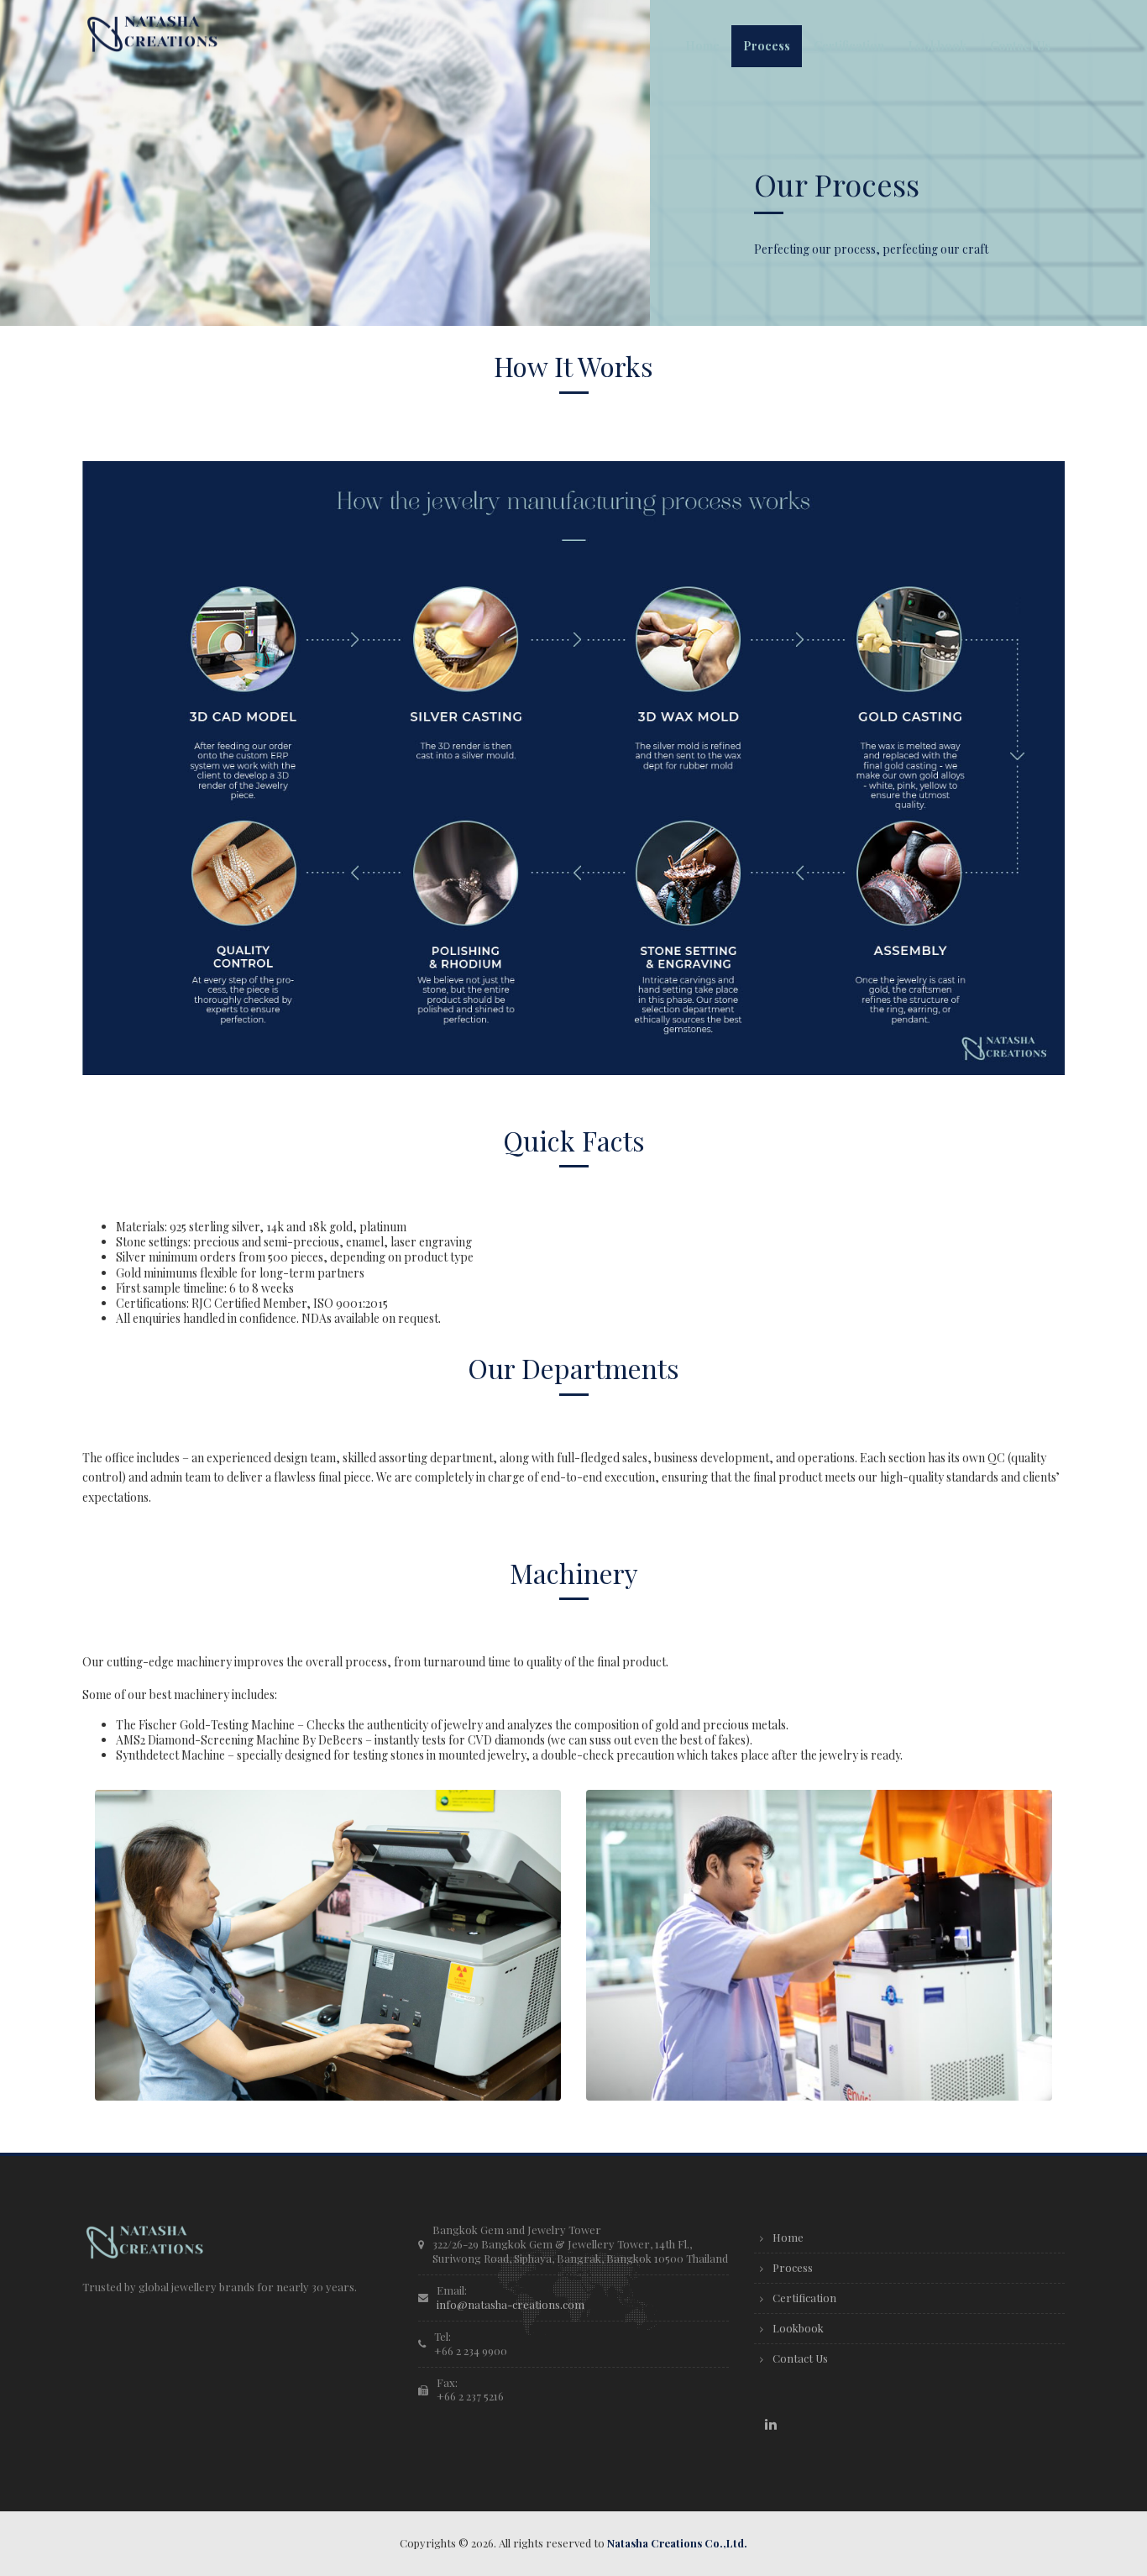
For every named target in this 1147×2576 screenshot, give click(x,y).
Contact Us (800, 2358)
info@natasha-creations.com (511, 2304)
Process (793, 2267)
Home (788, 2237)
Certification (804, 2298)
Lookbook (798, 2328)
